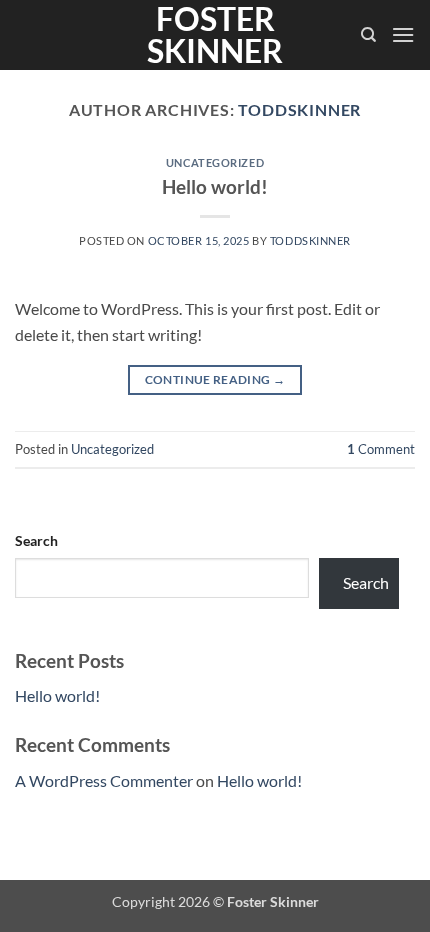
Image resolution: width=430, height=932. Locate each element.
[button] (403, 34)
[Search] (368, 35)
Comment (381, 449)
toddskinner (299, 109)
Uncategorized (215, 162)
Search (36, 540)
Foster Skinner (215, 35)
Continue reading (215, 379)
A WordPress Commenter (104, 780)
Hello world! (215, 186)
